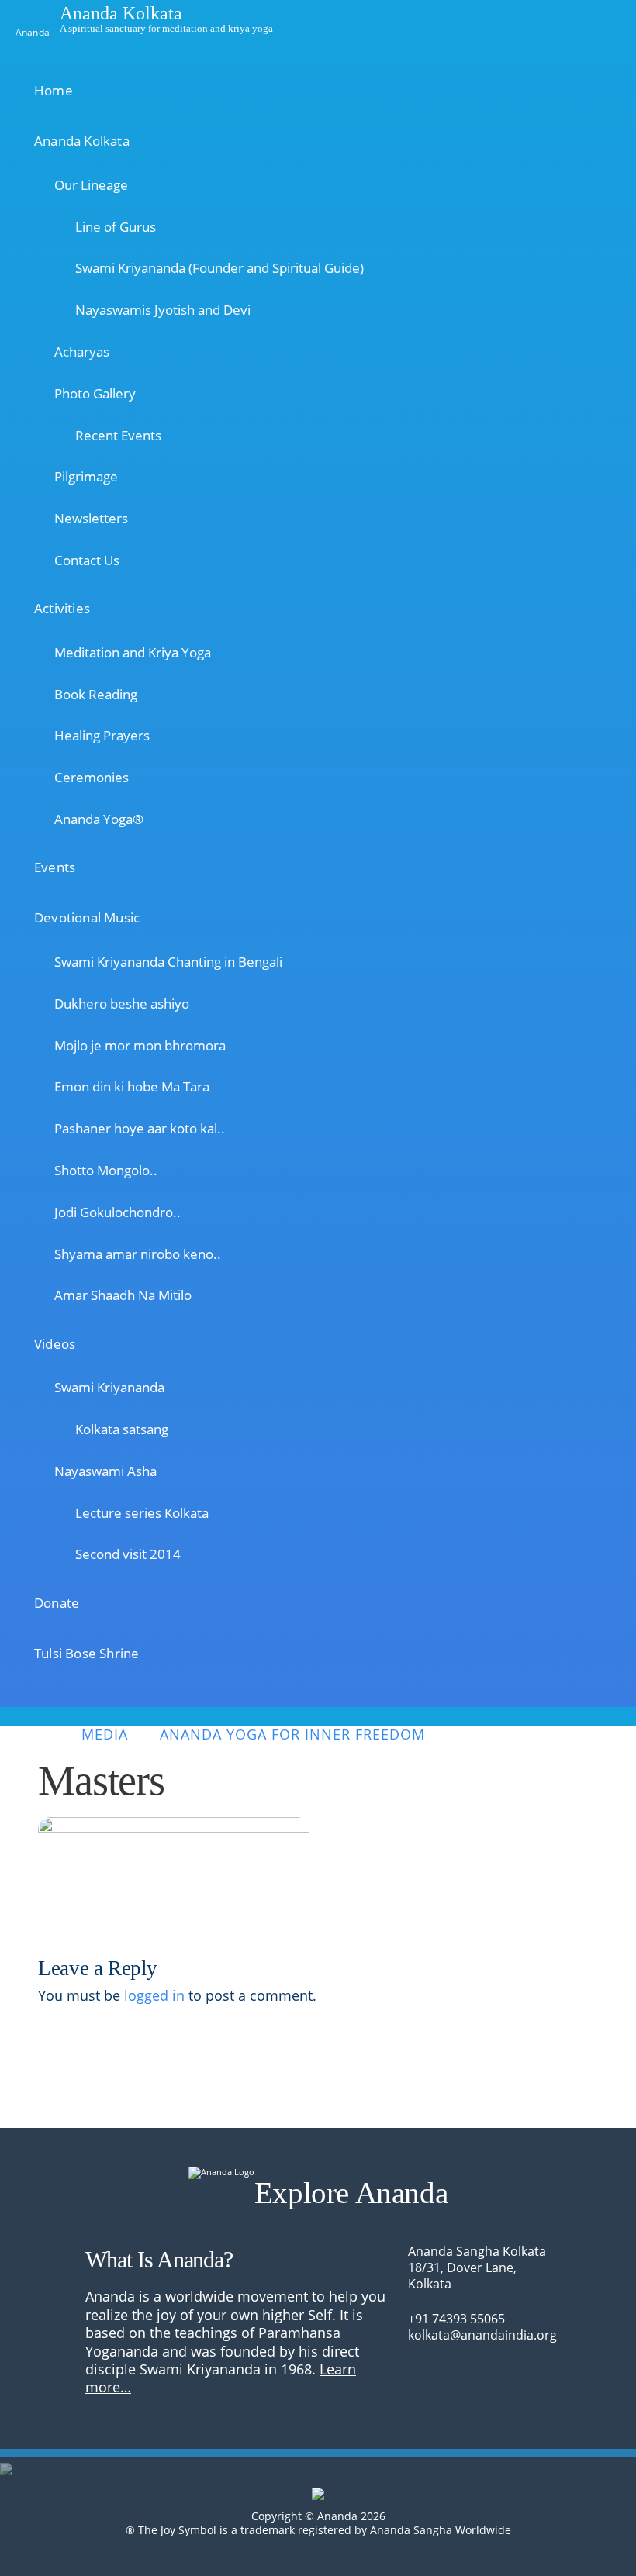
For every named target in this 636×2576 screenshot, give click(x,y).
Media (105, 1735)
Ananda (33, 31)
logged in (154, 1995)
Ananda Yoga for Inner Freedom (292, 1735)
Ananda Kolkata (121, 12)
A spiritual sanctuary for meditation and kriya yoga (166, 28)
